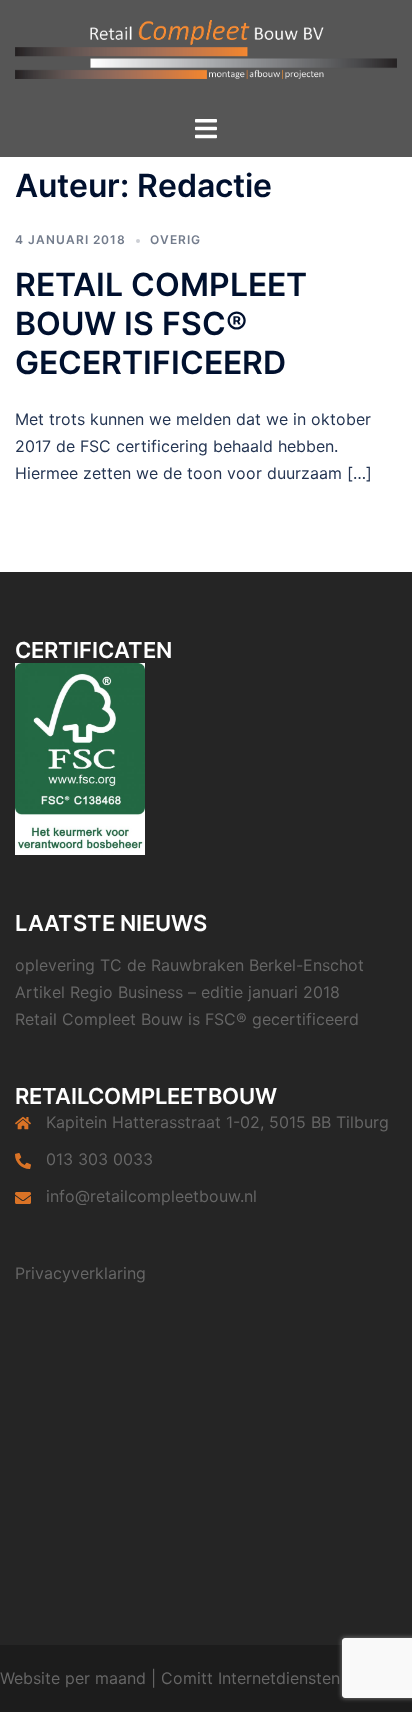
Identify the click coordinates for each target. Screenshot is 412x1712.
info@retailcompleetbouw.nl (151, 1196)
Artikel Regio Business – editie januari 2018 (177, 992)
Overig (175, 239)
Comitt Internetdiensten (250, 1678)
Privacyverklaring (80, 1273)
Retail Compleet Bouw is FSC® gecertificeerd (161, 323)
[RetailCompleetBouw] (206, 56)
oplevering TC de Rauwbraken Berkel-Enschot (189, 965)
